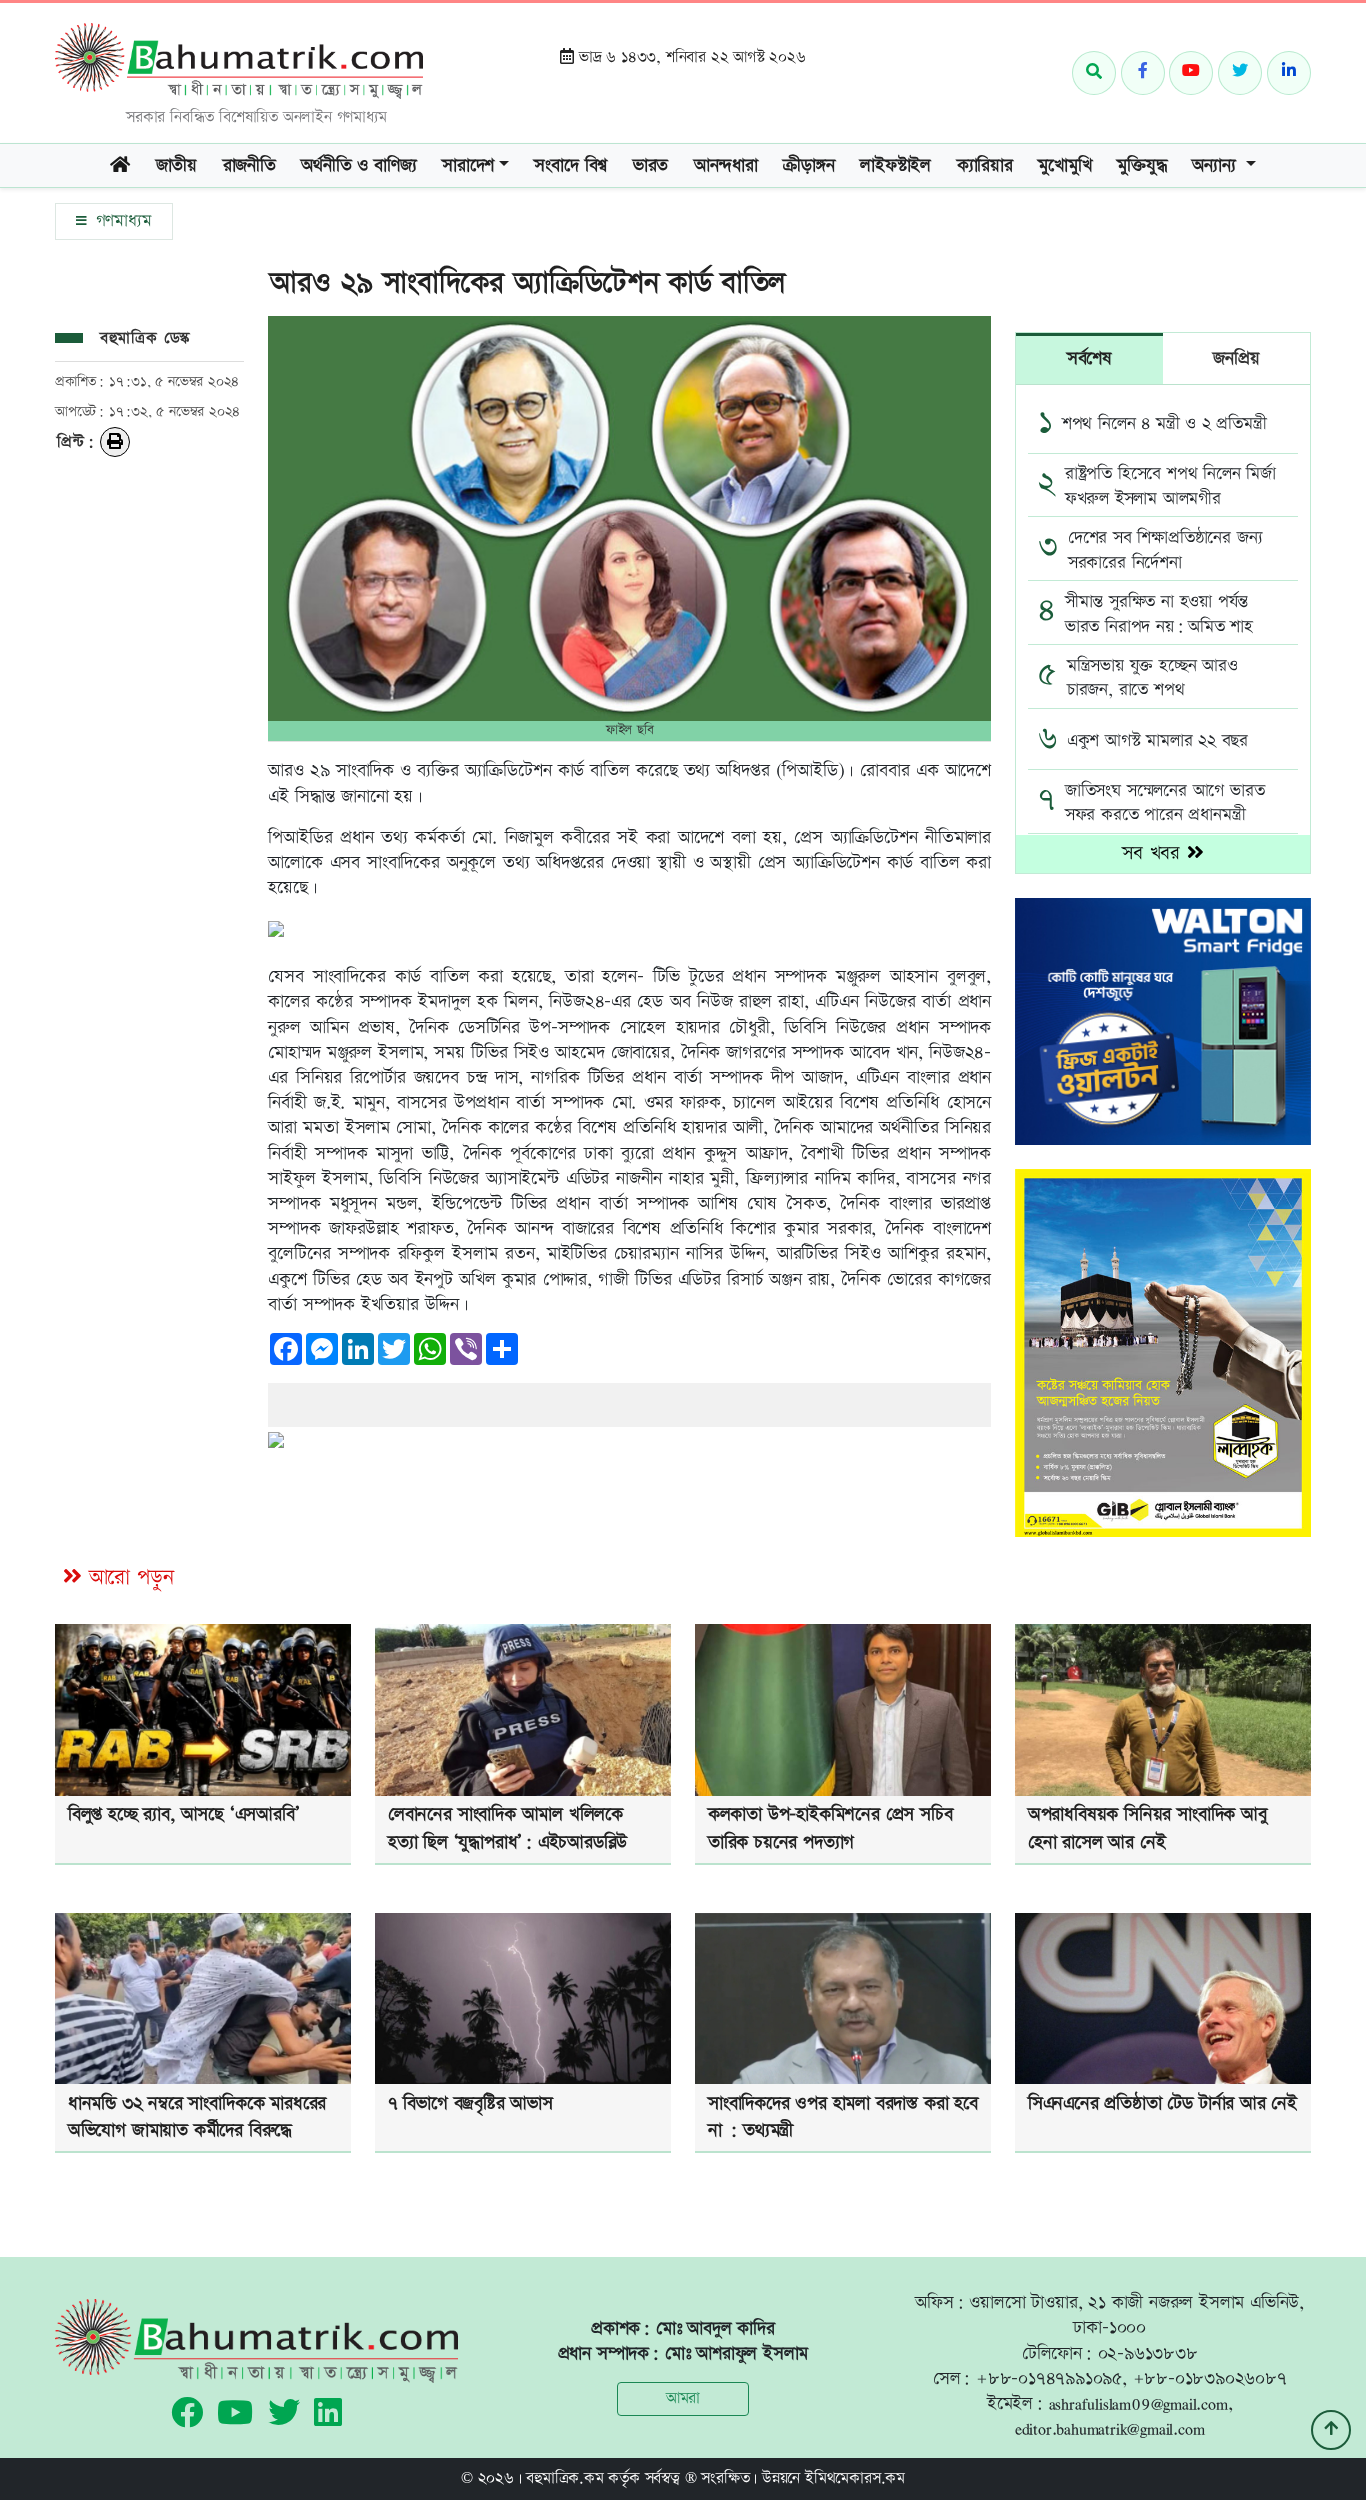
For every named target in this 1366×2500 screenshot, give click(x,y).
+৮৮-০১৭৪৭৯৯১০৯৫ (1049, 2378)
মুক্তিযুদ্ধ (1141, 165)
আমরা (683, 2398)
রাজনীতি (249, 165)
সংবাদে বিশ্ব (570, 165)
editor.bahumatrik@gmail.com (1110, 2428)
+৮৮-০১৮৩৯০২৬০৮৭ (1210, 2378)
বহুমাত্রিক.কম (564, 2478)
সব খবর (1154, 853)
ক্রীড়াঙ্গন (808, 165)
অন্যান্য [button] (1216, 165)
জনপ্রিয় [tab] (1236, 358)
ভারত (650, 165)
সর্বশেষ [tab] (1089, 358)
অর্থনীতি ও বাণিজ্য (358, 165)
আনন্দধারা (726, 165)
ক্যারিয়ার (985, 165)
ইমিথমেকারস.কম (855, 2478)
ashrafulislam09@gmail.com (1138, 2403)
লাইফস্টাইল (895, 165)
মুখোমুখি (1064, 165)
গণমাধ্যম (121, 221)
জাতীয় (176, 165)
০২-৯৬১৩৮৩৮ (1148, 2353)
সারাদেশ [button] (468, 165)
